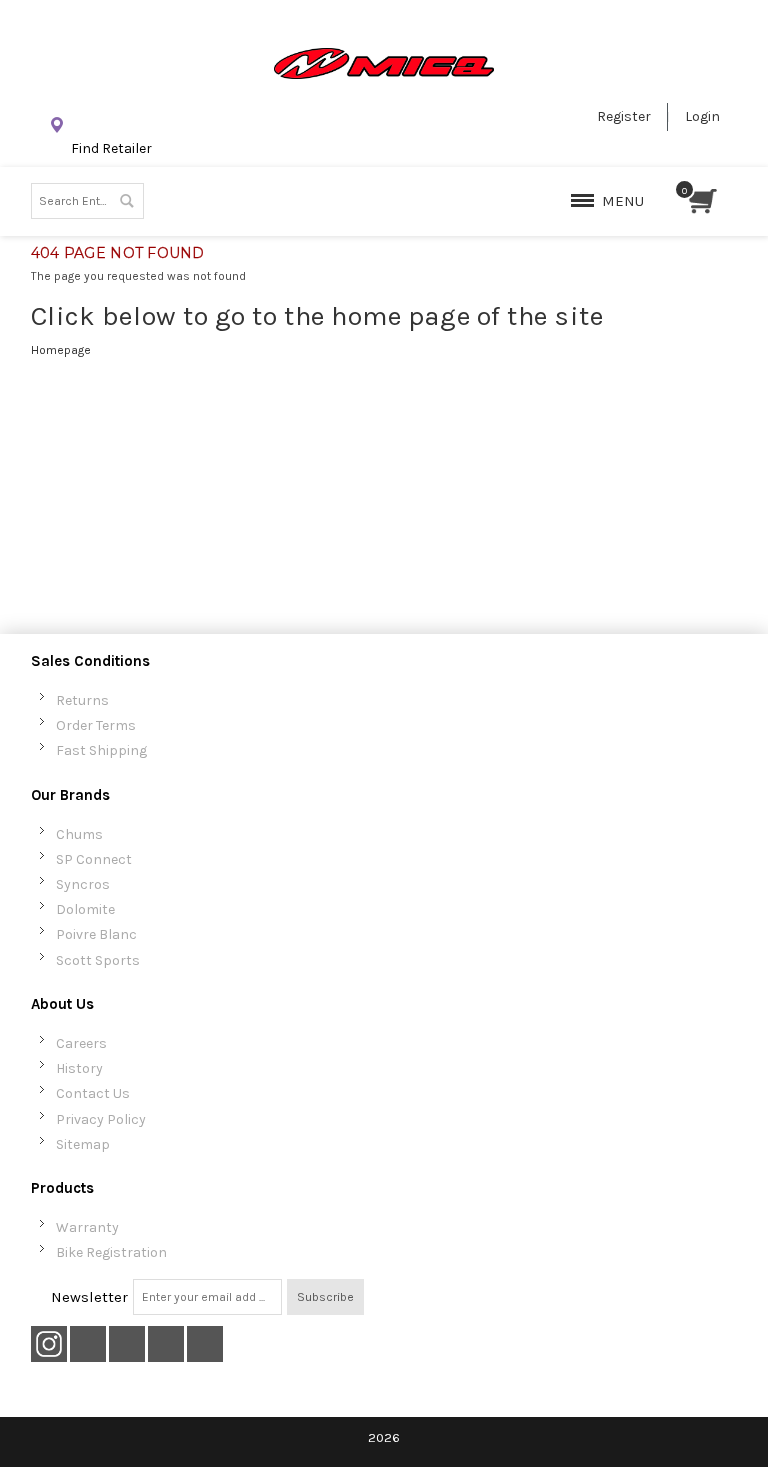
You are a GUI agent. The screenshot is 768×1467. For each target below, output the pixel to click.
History (79, 1068)
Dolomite (85, 909)
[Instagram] (49, 1344)
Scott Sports (98, 960)
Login (702, 116)
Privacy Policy (101, 1119)
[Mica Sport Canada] (384, 63)
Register (624, 116)
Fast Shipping (101, 750)
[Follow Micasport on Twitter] (89, 1344)
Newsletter (89, 1297)
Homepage (61, 350)
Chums (79, 834)
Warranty (87, 1227)
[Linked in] (205, 1344)
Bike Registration (111, 1252)
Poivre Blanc (96, 934)
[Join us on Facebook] (128, 1344)
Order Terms (96, 725)
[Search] (126, 201)
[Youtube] (167, 1344)
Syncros (83, 884)
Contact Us (93, 1093)
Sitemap (83, 1144)
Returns (82, 700)
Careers (81, 1043)
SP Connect (94, 859)
